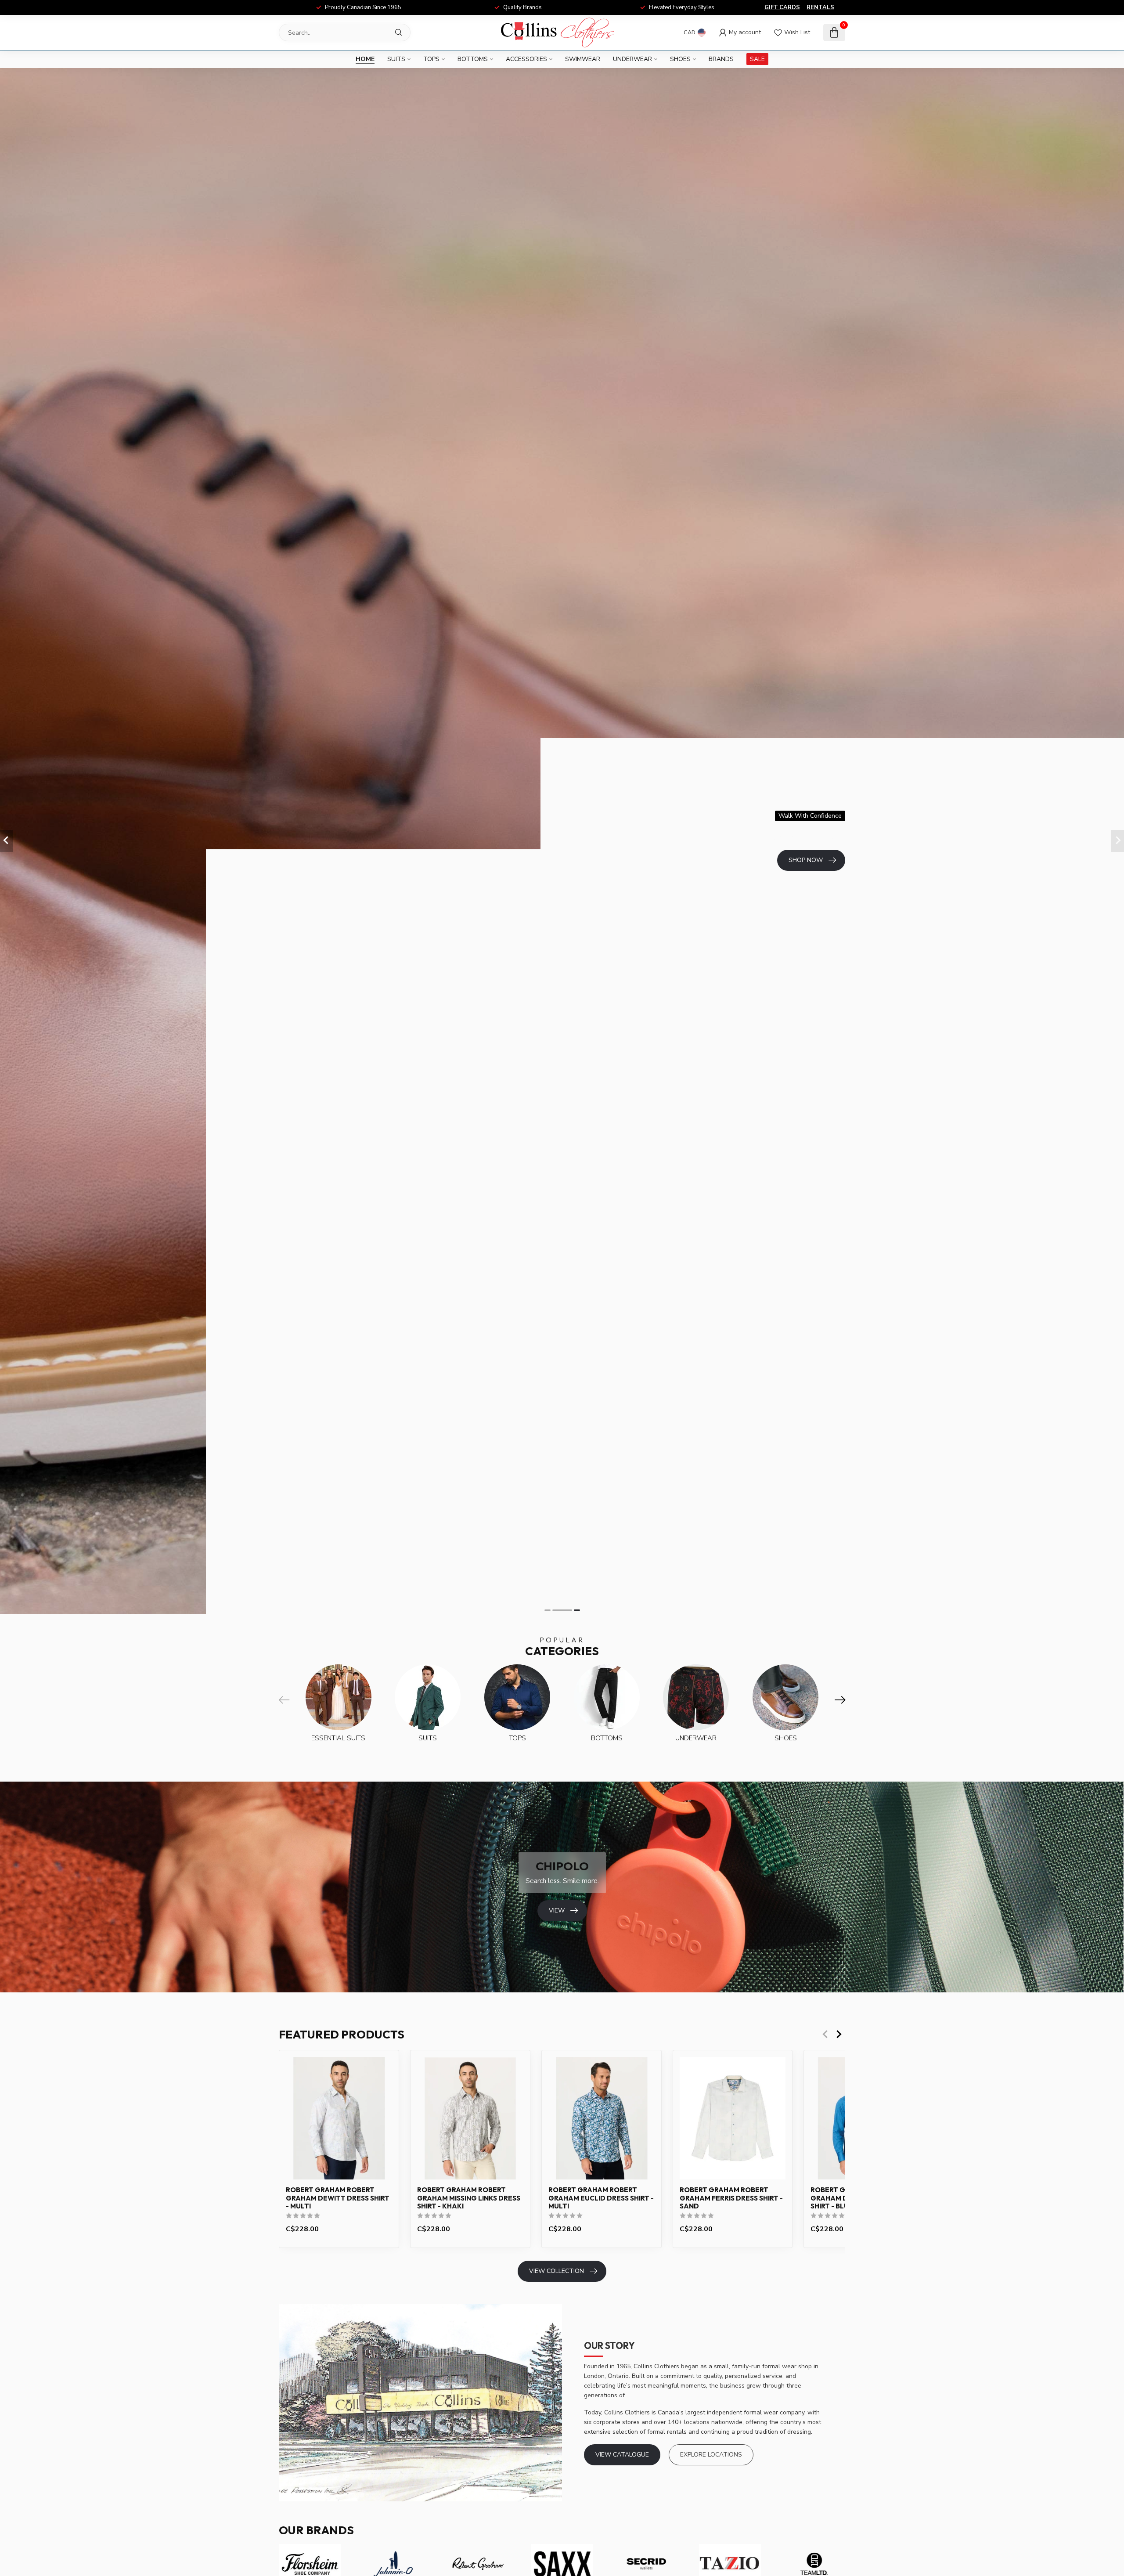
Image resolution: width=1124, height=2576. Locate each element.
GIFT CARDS (782, 7)
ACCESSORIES (526, 59)
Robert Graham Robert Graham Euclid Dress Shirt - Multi (601, 2198)
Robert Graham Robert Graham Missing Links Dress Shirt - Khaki (469, 2198)
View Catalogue (622, 2455)
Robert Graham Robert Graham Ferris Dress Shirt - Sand (731, 2198)
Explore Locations (711, 2455)
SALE (757, 59)
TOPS (431, 59)
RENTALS (820, 7)
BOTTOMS (473, 59)
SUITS (396, 59)
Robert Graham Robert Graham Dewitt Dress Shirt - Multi (338, 2198)
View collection (557, 2271)
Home (365, 59)
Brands (721, 59)
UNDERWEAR (632, 59)
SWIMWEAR (583, 59)
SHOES (680, 59)
